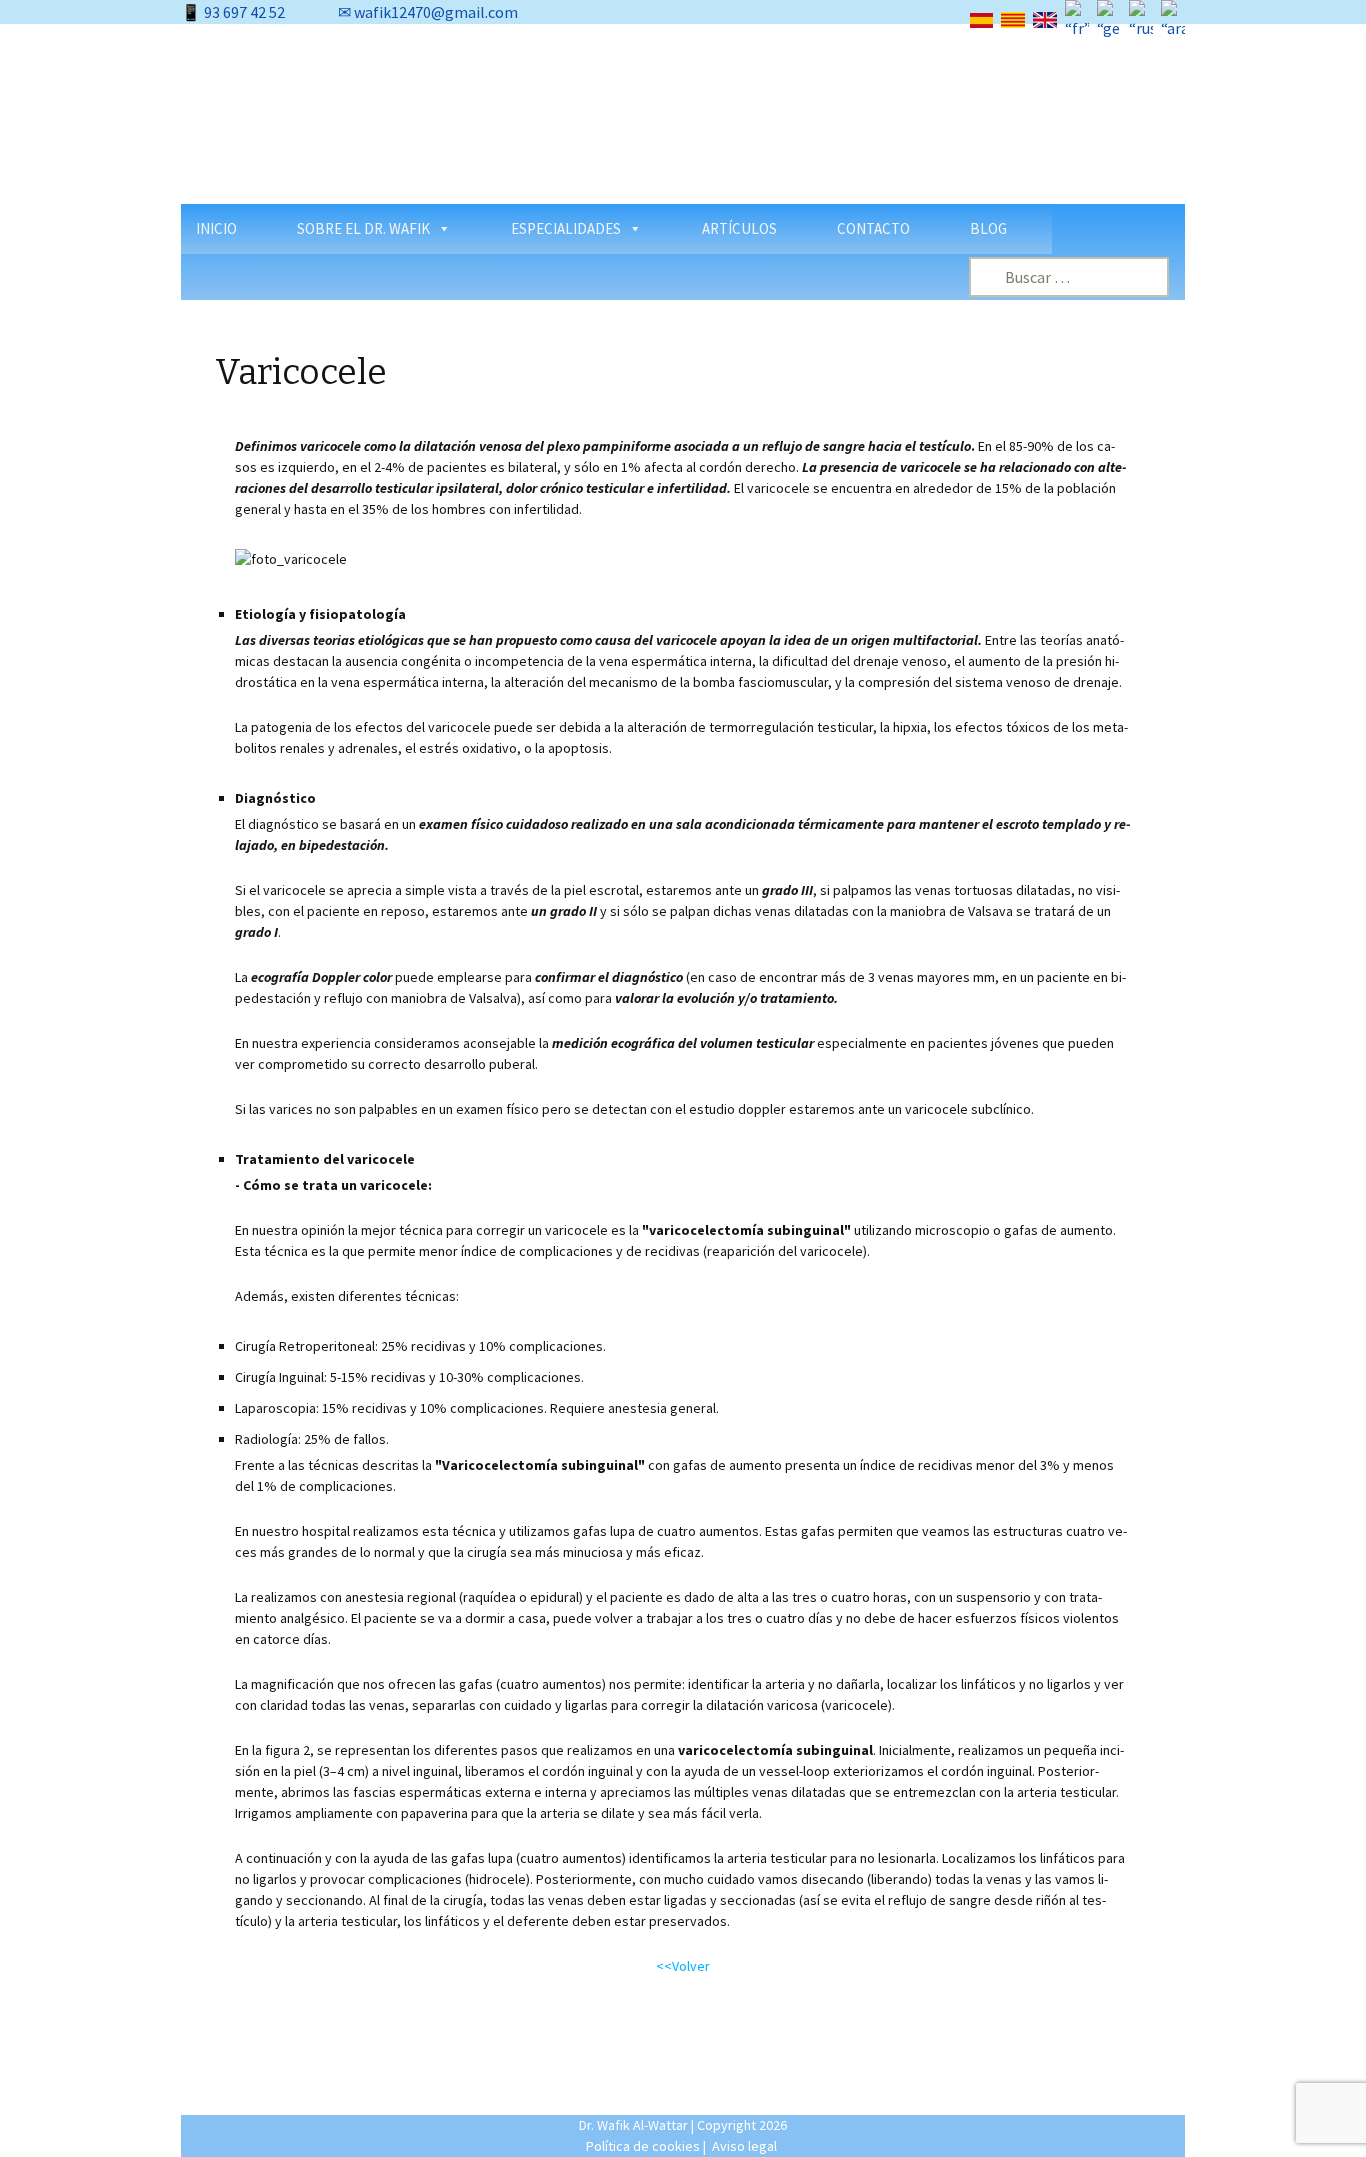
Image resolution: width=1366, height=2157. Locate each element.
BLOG (988, 228)
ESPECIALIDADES (566, 228)
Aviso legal (744, 2146)
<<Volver (683, 1966)
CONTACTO (873, 228)
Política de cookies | (646, 2146)
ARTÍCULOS (739, 228)
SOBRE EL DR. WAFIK (363, 228)
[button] (212, 122)
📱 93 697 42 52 (233, 12)
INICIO (216, 228)
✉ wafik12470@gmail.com (428, 12)
